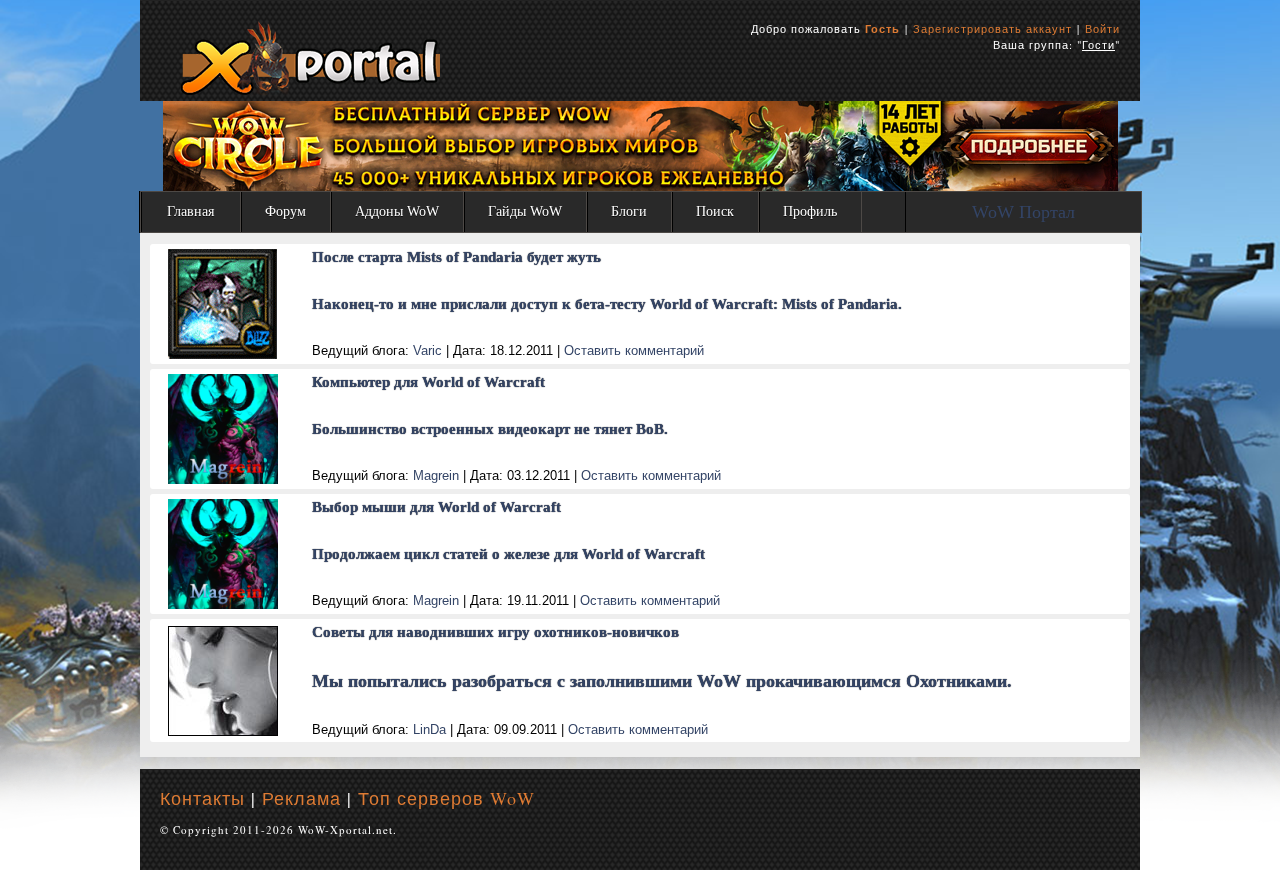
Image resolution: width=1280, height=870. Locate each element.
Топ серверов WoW (446, 798)
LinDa (429, 729)
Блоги (629, 211)
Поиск (715, 211)
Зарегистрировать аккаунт (992, 28)
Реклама (301, 798)
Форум (285, 211)
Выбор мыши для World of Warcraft (436, 507)
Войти (1102, 28)
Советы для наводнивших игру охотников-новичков (495, 632)
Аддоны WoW (397, 211)
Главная (190, 211)
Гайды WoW (525, 211)
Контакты (202, 798)
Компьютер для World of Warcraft (428, 382)
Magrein (436, 475)
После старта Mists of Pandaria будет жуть (456, 257)
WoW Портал (1023, 212)
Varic (427, 350)
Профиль (810, 211)
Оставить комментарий (634, 350)
